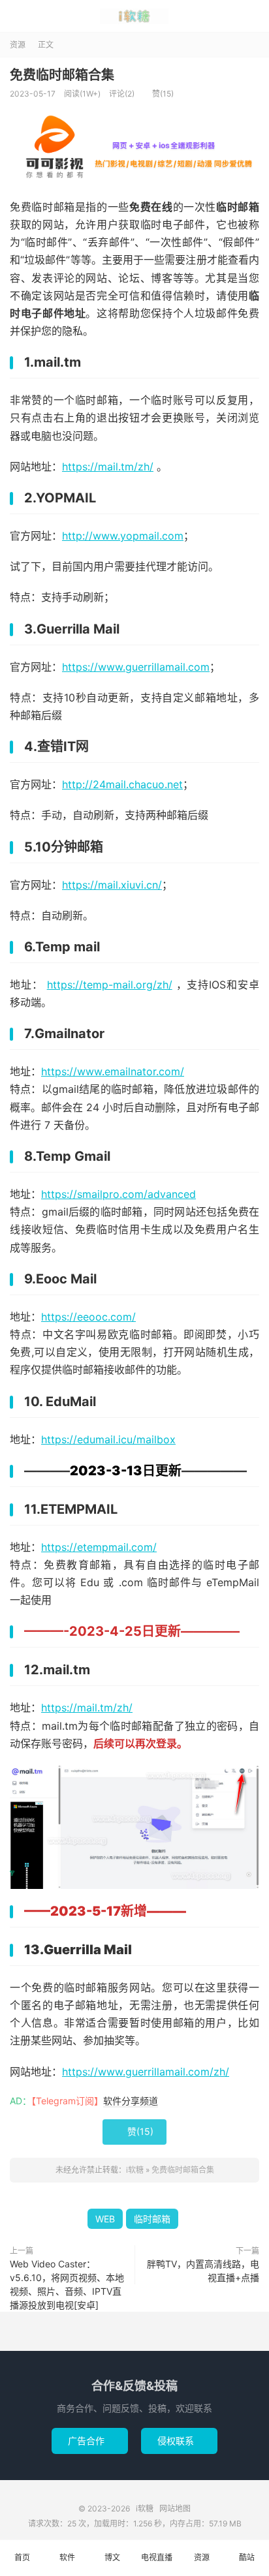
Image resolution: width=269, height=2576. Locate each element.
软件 (67, 2557)
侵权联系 (179, 2441)
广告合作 (90, 2441)
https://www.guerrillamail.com (136, 667)
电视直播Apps (157, 2564)
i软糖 (134, 16)
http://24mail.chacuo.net (122, 784)
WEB (105, 2219)
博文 (112, 2557)
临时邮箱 (152, 2219)
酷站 (247, 2557)
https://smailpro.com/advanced (119, 1194)
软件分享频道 (131, 2101)
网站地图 (175, 2508)
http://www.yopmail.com (123, 536)
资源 (18, 45)
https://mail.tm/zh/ (108, 467)
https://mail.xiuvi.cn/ (112, 885)
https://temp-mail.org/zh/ (110, 985)
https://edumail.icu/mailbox (108, 1439)
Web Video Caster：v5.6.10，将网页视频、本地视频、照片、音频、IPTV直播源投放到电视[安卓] (67, 2284)
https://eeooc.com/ (88, 1317)
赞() (158, 94)
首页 (22, 2557)
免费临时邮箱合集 (62, 75)
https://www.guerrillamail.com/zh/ (146, 2072)
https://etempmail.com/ (99, 1547)
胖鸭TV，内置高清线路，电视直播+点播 (203, 2271)
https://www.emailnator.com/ (113, 1071)
